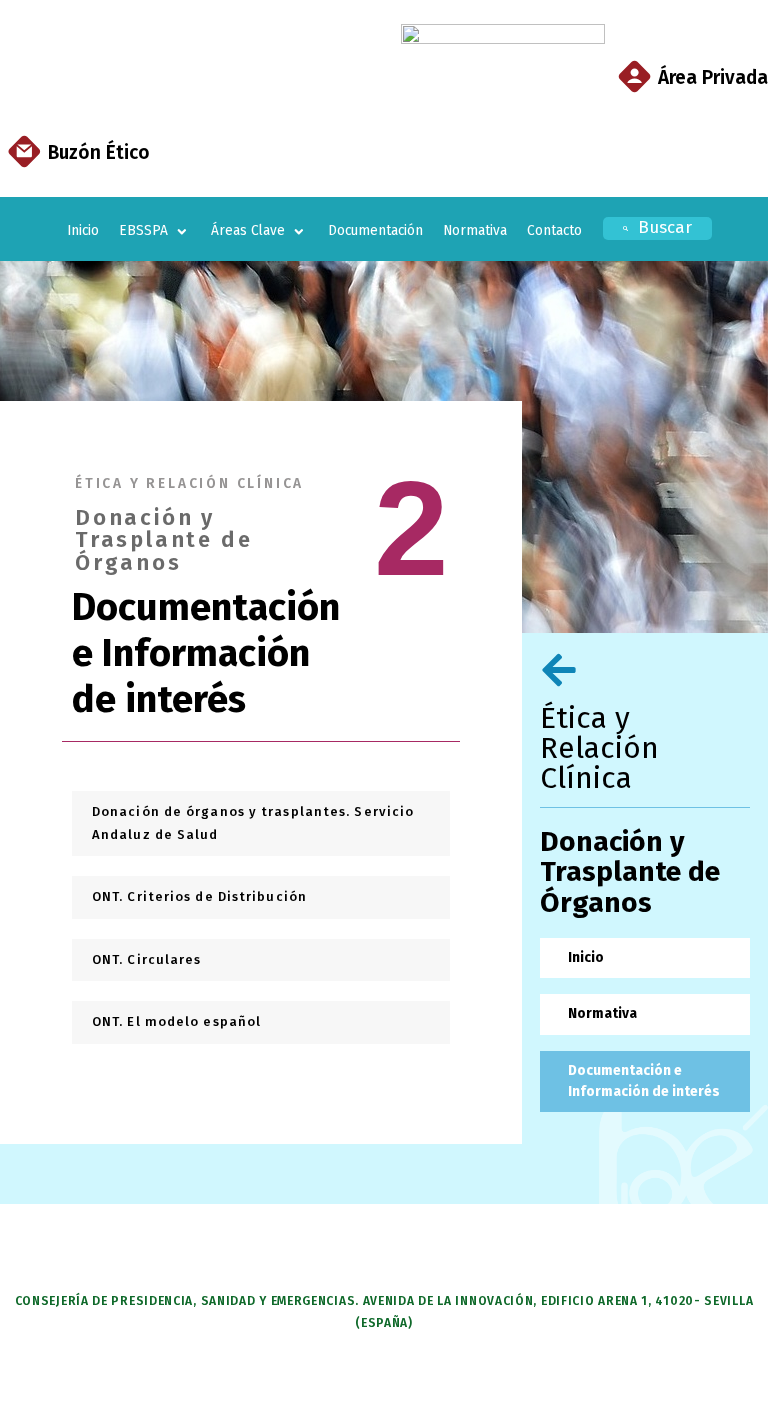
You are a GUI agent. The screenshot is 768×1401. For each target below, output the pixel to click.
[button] (155, 231)
